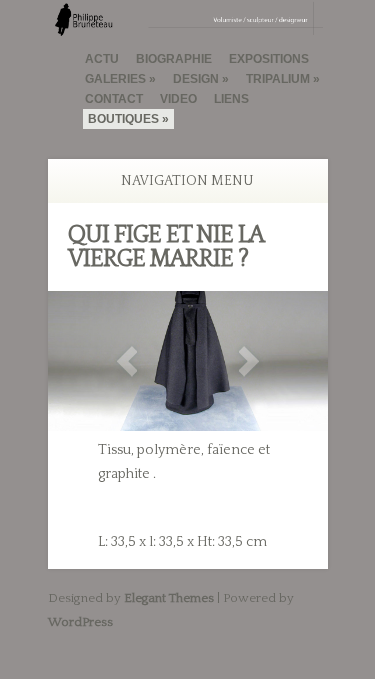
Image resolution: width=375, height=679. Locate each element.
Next (249, 361)
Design (196, 79)
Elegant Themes (169, 598)
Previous (127, 361)
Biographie (174, 59)
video (178, 99)
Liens (231, 99)
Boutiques (123, 119)
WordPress (80, 622)
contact (114, 99)
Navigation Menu (187, 181)
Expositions (269, 59)
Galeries (115, 79)
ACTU (102, 59)
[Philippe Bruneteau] (188, 27)
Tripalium (278, 79)
